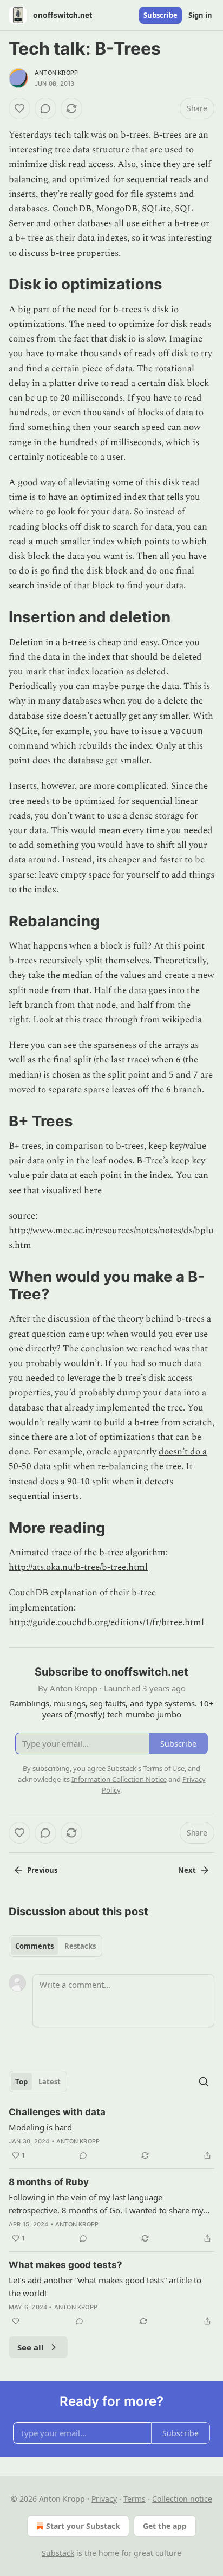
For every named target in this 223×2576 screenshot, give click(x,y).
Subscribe (160, 15)
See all (31, 2347)
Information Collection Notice (119, 1779)
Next (187, 1870)
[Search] (204, 2082)
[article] (111, 2134)
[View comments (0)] (45, 108)
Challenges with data (57, 2112)
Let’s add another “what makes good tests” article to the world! (105, 2287)
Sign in (200, 15)
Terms (135, 2499)
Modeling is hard (40, 2127)
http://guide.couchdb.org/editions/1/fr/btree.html (106, 1622)
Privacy (104, 2499)
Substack (58, 2553)
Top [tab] (21, 2082)
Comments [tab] (34, 1946)
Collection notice (182, 2499)
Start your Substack (83, 2526)
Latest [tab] (50, 2082)
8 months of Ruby (49, 2182)
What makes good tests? (65, 2265)
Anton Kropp (56, 73)
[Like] (19, 108)
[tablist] (55, 1946)
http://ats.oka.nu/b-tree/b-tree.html (78, 1567)
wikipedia (182, 1020)
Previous (42, 1870)
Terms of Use (164, 1768)
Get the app (165, 2526)
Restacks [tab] (80, 1946)
